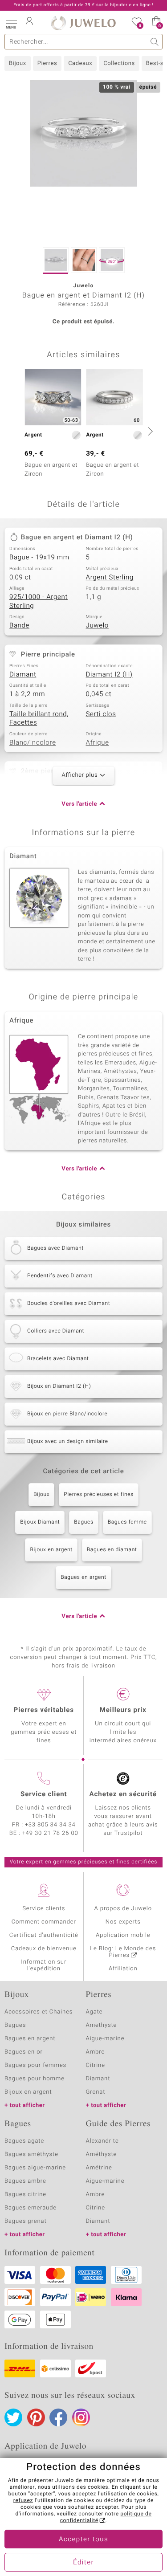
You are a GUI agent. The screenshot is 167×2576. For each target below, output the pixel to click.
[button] (11, 22)
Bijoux (18, 63)
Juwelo (97, 626)
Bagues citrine (25, 2195)
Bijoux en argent (51, 1550)
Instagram (81, 2417)
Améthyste (102, 2154)
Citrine (96, 2065)
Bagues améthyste (31, 2154)
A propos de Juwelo (123, 1909)
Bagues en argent (83, 1577)
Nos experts (123, 1922)
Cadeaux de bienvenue (44, 1949)
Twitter (13, 2417)
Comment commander (44, 1922)
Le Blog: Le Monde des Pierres (123, 1952)
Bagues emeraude (31, 2208)
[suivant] (149, 431)
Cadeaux (80, 63)
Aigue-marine (105, 2039)
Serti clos (101, 714)
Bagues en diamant (112, 1550)
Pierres (47, 63)
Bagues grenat (26, 2221)
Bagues (83, 1522)
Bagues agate (24, 2141)
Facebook (58, 2417)
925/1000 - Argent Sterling (39, 602)
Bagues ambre (25, 2181)
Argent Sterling (110, 578)
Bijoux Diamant (40, 1522)
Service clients (44, 1909)
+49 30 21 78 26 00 (50, 1833)
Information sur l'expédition (44, 1965)
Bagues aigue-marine (35, 2168)
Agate (94, 2012)
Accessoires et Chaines (39, 2012)
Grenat (96, 2092)
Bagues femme (127, 1522)
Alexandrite (102, 2141)
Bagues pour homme (35, 2079)
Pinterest (36, 2417)
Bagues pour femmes (35, 2065)
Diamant (23, 675)
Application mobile (123, 1935)
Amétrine (99, 2168)
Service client (44, 1794)
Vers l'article (79, 804)
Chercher (155, 42)
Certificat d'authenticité (44, 1935)
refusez (23, 2501)
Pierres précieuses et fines (99, 1495)
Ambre (96, 2052)
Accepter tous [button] (83, 2539)
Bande (19, 626)
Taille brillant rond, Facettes (39, 719)
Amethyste (102, 2025)
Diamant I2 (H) (109, 675)
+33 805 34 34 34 (50, 1825)
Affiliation (123, 1969)
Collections (119, 63)
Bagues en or (24, 2052)
